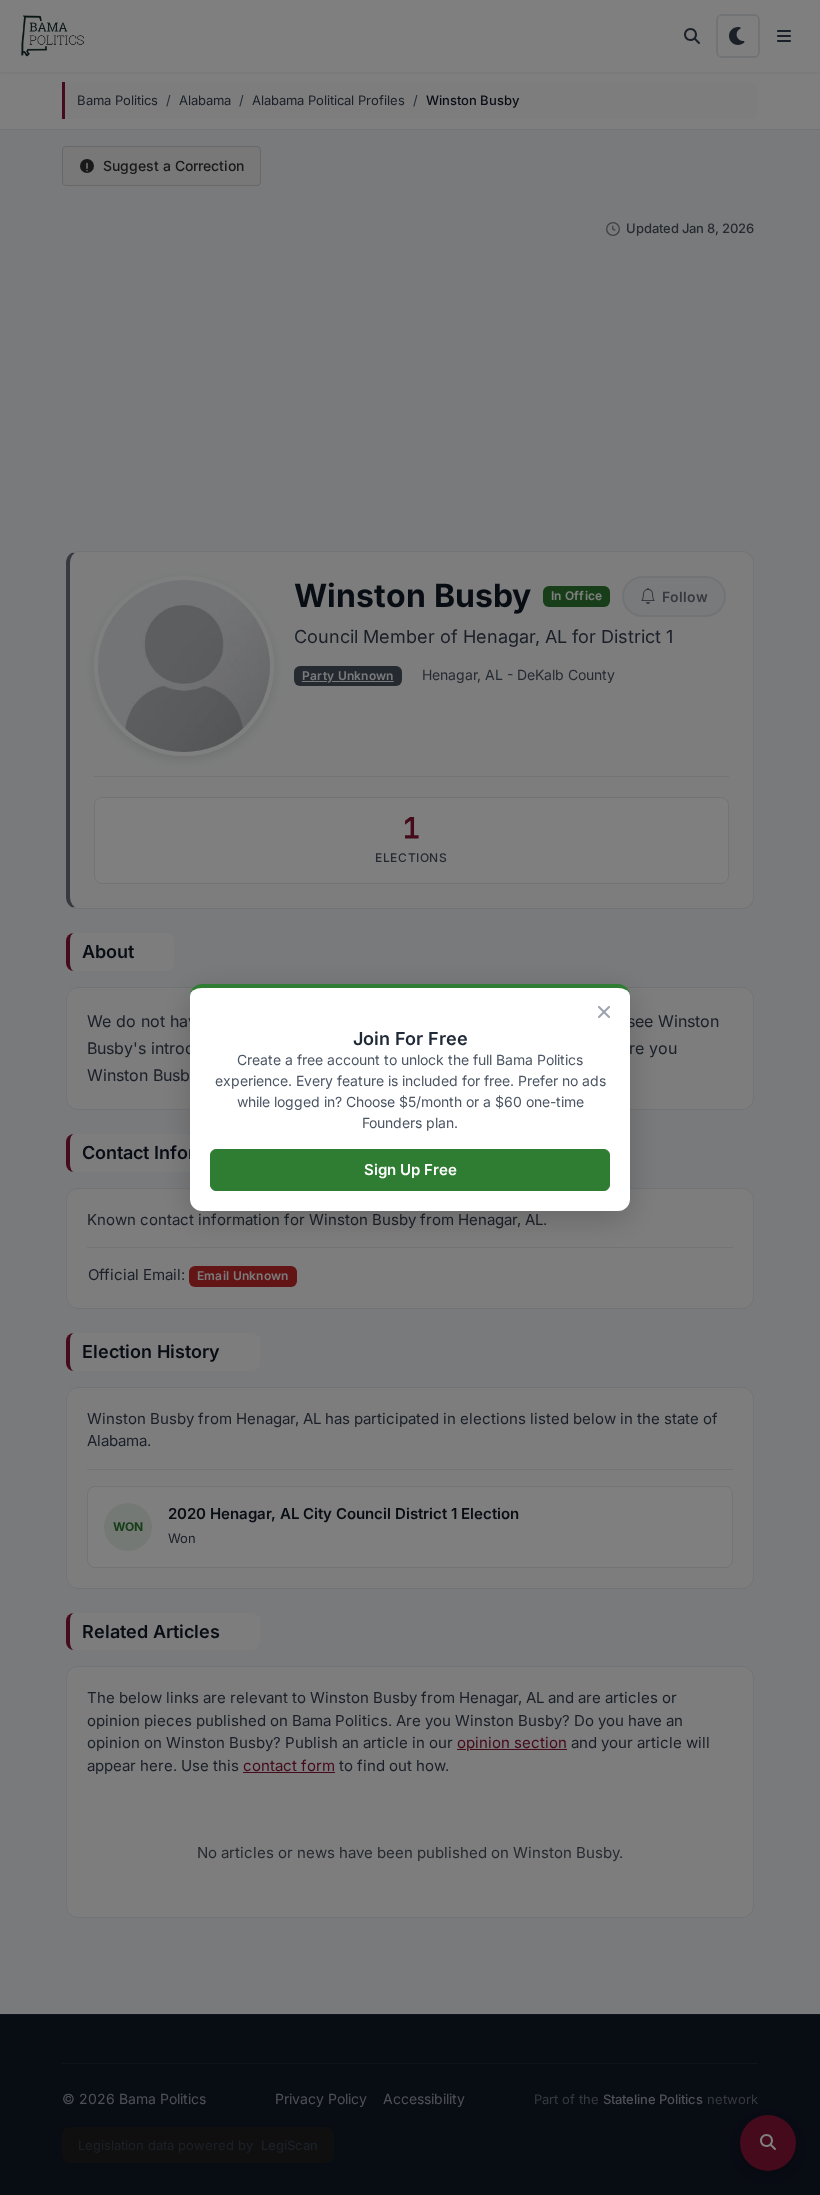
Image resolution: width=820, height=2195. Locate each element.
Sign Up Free (410, 1169)
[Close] (604, 1012)
